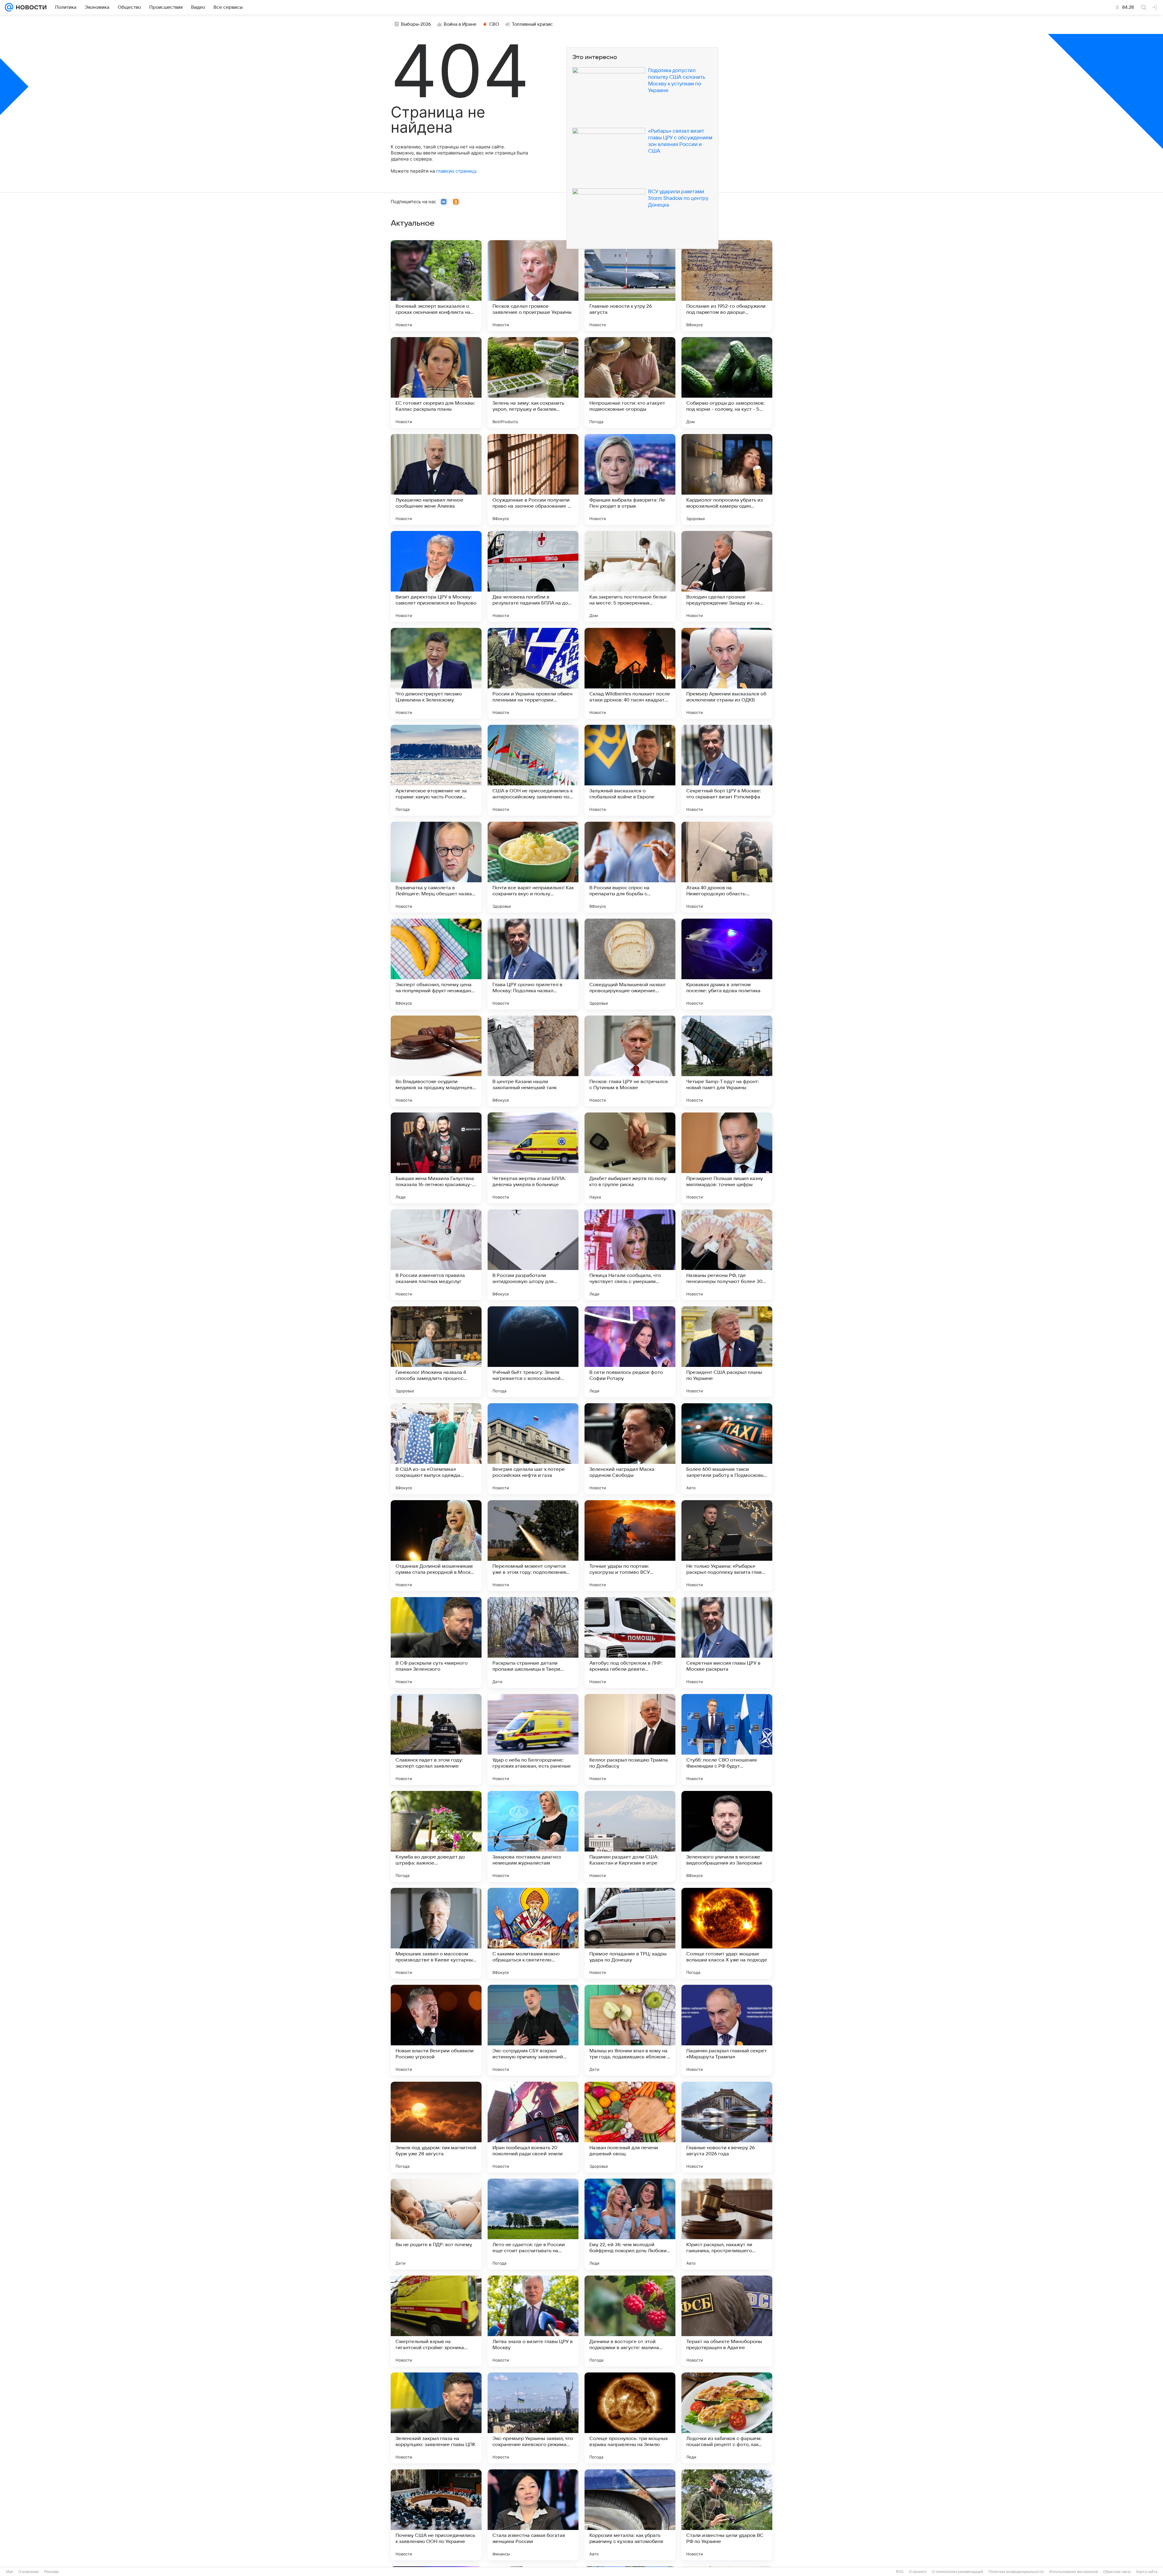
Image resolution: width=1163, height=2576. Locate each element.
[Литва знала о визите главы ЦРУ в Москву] (533, 2321)
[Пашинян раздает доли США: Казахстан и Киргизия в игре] (630, 1836)
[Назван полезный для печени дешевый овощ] (630, 2127)
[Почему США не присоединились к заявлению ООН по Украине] (436, 2515)
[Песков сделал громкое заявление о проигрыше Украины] (533, 286)
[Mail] (9, 7)
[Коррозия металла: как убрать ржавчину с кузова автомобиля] (630, 2515)
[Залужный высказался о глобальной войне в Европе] (630, 770)
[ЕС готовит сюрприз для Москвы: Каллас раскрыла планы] (436, 383)
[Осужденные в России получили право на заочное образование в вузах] (533, 479)
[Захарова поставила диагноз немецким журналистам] (533, 1836)
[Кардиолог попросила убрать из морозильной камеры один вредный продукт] (727, 479)
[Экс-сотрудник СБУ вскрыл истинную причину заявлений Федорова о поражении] (533, 2030)
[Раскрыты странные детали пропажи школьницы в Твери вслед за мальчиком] (533, 1643)
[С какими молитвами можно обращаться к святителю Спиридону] (533, 1933)
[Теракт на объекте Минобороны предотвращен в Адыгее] (727, 2321)
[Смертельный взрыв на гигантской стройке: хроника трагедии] (436, 2321)
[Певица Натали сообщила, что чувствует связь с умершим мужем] (630, 1255)
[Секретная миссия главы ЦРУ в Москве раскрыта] (727, 1643)
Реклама (51, 2572)
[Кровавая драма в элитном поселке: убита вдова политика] (727, 964)
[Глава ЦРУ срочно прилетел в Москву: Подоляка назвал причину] (533, 964)
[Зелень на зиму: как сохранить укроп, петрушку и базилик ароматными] (533, 383)
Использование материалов (1074, 2572)
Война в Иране (460, 24)
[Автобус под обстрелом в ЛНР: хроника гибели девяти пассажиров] (630, 1643)
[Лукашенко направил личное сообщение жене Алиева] (436, 479)
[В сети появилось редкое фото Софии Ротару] (630, 1352)
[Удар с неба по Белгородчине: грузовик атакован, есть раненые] (533, 1739)
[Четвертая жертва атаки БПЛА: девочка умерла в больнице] (533, 1158)
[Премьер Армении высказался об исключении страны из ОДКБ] (727, 673)
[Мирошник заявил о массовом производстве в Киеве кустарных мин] (436, 1933)
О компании (29, 2572)
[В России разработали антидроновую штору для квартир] (533, 1255)
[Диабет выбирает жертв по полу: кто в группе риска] (630, 1158)
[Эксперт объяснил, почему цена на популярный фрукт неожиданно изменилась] (436, 964)
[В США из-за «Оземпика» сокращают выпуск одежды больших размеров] (436, 1449)
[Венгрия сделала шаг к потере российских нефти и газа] (533, 1449)
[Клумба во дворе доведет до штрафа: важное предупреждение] (436, 1836)
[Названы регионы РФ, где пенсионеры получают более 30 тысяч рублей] (727, 1255)
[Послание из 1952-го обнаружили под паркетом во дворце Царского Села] (727, 286)
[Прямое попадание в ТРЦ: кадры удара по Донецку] (630, 1933)
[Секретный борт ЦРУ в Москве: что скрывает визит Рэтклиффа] (727, 770)
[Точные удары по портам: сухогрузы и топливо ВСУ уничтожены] (630, 1546)
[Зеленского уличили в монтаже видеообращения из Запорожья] (727, 1836)
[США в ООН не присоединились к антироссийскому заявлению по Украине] (533, 770)
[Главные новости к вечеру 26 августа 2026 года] (727, 2127)
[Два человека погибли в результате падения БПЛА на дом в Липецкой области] (533, 576)
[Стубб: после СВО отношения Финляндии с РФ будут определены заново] (727, 1739)
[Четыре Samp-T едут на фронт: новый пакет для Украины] (727, 1061)
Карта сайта (1147, 2572)
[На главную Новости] (30, 7)
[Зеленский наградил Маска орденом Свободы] (630, 1449)
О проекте (918, 2572)
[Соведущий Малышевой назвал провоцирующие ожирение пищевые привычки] (630, 964)
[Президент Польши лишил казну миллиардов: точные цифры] (727, 1158)
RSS (900, 2572)
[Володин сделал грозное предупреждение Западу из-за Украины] (727, 576)
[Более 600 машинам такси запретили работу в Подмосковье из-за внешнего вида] (727, 1449)
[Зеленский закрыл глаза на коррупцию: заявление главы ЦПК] (436, 2418)
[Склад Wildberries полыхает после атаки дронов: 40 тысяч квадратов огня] (630, 673)
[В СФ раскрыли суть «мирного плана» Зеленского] (436, 1643)
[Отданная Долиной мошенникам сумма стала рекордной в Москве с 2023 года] (436, 1546)
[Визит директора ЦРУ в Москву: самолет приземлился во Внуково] (436, 576)
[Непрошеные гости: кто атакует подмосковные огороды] (630, 383)
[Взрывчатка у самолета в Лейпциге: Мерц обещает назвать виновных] (436, 867)
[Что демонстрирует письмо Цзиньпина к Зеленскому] (436, 673)
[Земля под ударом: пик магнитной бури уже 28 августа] (436, 2127)
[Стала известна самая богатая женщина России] (533, 2515)
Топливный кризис (532, 24)
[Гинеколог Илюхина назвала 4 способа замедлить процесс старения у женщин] (436, 1352)
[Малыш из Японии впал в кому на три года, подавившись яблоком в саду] (630, 2030)
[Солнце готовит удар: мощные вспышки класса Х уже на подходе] (727, 1933)
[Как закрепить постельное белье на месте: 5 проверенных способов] (630, 576)
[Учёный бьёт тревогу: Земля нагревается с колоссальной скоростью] (533, 1352)
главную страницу (456, 171)
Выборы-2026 (416, 24)
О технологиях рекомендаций (958, 2572)
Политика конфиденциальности (1016, 2572)
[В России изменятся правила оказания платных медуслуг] (436, 1255)
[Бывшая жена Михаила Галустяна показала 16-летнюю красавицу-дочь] (436, 1158)
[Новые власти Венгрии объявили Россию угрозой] (436, 2030)
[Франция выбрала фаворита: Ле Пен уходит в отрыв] (630, 479)
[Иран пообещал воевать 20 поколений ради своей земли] (533, 2127)
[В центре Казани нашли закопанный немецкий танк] (533, 1061)
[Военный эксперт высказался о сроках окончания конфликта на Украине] (436, 286)
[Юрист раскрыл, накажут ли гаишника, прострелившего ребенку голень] (727, 2224)
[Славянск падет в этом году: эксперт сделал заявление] (436, 1739)
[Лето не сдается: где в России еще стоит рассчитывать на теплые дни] (533, 2224)
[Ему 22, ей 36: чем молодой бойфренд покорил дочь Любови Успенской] (630, 2224)
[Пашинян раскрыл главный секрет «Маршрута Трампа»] (727, 2030)
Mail (10, 2572)
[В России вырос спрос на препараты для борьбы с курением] (630, 867)
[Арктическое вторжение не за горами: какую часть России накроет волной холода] (436, 770)
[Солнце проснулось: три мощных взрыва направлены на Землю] (630, 2418)
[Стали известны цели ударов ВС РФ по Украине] (727, 2515)
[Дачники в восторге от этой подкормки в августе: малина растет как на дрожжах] (630, 2321)
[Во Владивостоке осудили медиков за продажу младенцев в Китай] (436, 1061)
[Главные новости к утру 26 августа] (630, 286)
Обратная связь (1117, 2572)
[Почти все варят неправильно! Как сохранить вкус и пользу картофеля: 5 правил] (533, 867)
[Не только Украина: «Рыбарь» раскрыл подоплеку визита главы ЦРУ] (727, 1546)
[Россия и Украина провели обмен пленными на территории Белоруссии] (533, 673)
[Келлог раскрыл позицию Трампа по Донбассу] (630, 1739)
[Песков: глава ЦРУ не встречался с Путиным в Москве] (630, 1061)
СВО (494, 24)
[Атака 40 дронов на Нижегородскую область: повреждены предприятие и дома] (727, 867)
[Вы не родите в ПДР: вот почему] (436, 2224)
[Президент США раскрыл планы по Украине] (727, 1352)
